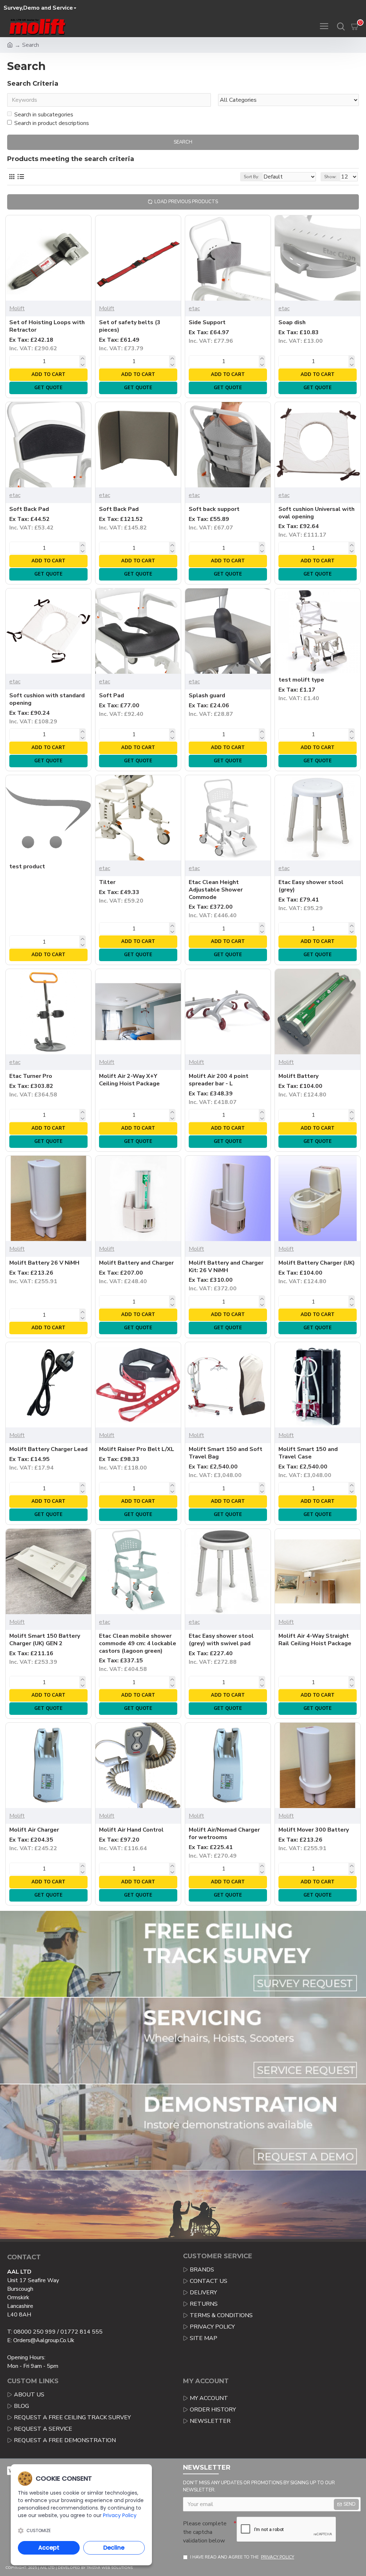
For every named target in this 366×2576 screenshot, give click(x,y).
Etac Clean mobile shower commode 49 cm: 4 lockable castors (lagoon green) (138, 1643)
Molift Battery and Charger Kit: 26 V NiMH (226, 1267)
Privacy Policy (120, 2515)
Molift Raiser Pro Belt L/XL (137, 1449)
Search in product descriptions (52, 123)
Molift (17, 308)
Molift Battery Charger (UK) (317, 1263)
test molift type (301, 680)
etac (194, 308)
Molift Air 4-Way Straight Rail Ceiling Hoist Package (315, 1640)
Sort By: (251, 177)
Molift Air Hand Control (131, 1830)
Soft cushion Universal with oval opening (316, 513)
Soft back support (214, 509)
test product (27, 867)
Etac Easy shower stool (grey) (311, 886)
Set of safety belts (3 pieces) (130, 326)
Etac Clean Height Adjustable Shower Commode (216, 890)
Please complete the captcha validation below (205, 2532)
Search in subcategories (44, 115)
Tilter (107, 882)
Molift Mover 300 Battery (314, 1830)
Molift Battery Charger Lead (48, 1449)
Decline (114, 2548)
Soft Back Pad (29, 509)
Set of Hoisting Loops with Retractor (47, 326)
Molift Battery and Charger (136, 1263)
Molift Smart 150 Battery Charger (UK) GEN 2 (45, 1640)
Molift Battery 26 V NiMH (44, 1263)
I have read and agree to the (242, 2557)
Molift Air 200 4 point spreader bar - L (219, 1080)
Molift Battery (298, 1076)
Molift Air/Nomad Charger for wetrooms (224, 1834)
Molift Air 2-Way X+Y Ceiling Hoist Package (129, 1080)
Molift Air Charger (34, 1830)
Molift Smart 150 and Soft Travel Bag (226, 1453)
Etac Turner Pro (31, 1076)
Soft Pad (112, 696)
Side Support (207, 323)
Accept (49, 2548)
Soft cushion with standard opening (47, 699)
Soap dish (292, 323)
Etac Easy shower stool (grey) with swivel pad (221, 1640)
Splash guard (207, 696)
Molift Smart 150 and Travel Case (308, 1453)
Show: (330, 177)
